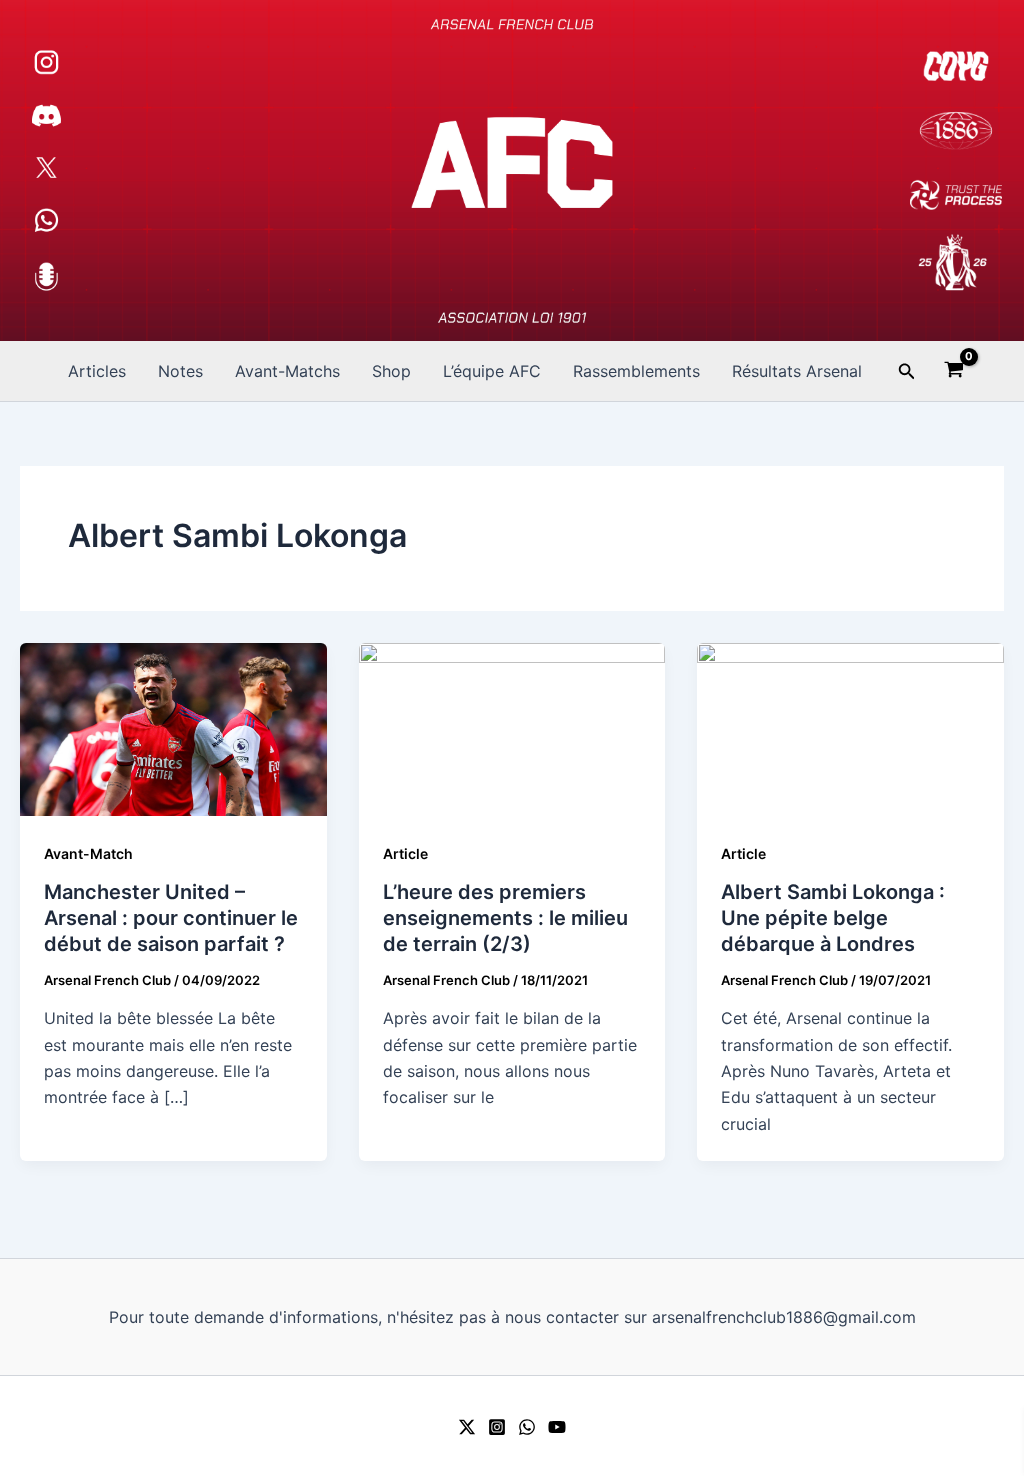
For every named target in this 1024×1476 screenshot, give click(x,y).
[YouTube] (557, 1427)
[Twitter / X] (467, 1427)
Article (405, 853)
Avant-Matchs (287, 371)
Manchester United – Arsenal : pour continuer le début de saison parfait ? (171, 918)
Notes (180, 371)
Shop (391, 371)
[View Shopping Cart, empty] (954, 372)
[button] (907, 371)
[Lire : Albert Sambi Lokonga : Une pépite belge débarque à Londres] (850, 728)
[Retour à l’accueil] (512, 170)
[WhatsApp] (527, 1427)
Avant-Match (88, 853)
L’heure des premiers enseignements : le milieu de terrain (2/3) (505, 918)
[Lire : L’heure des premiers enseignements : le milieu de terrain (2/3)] (512, 728)
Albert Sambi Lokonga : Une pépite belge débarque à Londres (833, 918)
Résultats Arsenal (797, 371)
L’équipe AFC (492, 371)
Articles (97, 371)
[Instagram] (497, 1427)
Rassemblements (636, 371)
